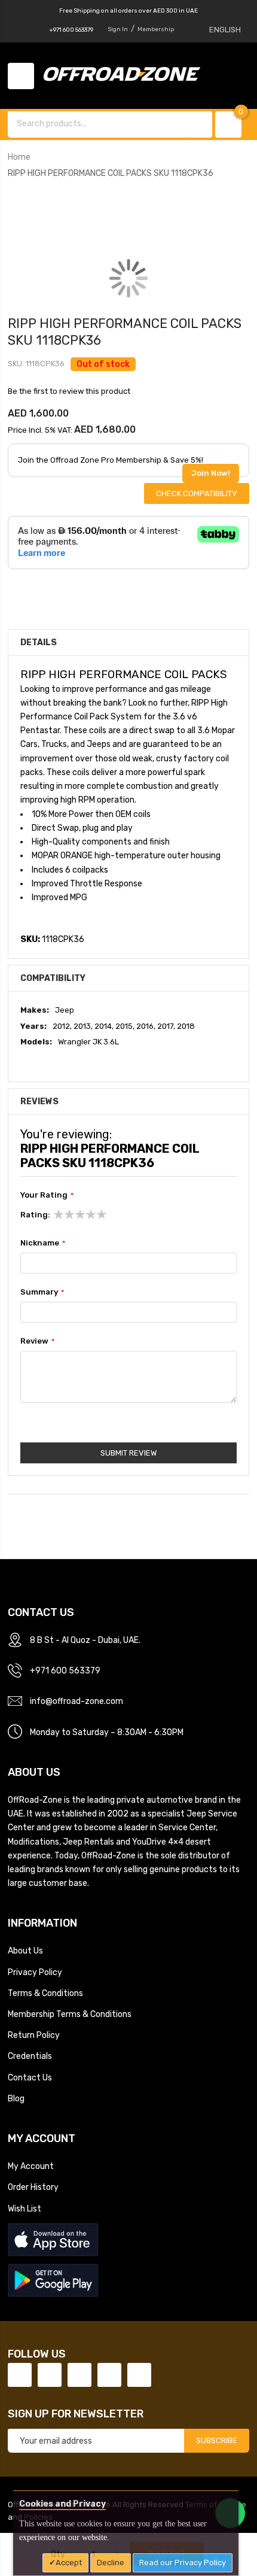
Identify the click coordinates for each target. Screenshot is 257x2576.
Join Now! (211, 473)
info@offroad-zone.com (77, 1701)
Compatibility (53, 978)
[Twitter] (50, 2375)
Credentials (30, 2056)
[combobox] (99, 123)
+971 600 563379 (71, 30)
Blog (16, 2098)
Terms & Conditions (45, 1993)
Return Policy (34, 2035)
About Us (25, 1951)
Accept (69, 2563)
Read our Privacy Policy (183, 2563)
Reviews (39, 1101)
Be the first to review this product (69, 391)
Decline (111, 2563)
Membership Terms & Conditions (70, 2014)
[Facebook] (20, 2375)
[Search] (200, 124)
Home (19, 157)
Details (39, 642)
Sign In (118, 29)
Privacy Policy (35, 1972)
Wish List (25, 2209)
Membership (156, 29)
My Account (31, 2166)
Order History (33, 2187)
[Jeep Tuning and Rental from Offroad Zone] (126, 75)
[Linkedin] (79, 2375)
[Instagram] (139, 2375)
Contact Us (30, 2077)
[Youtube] (109, 2375)
